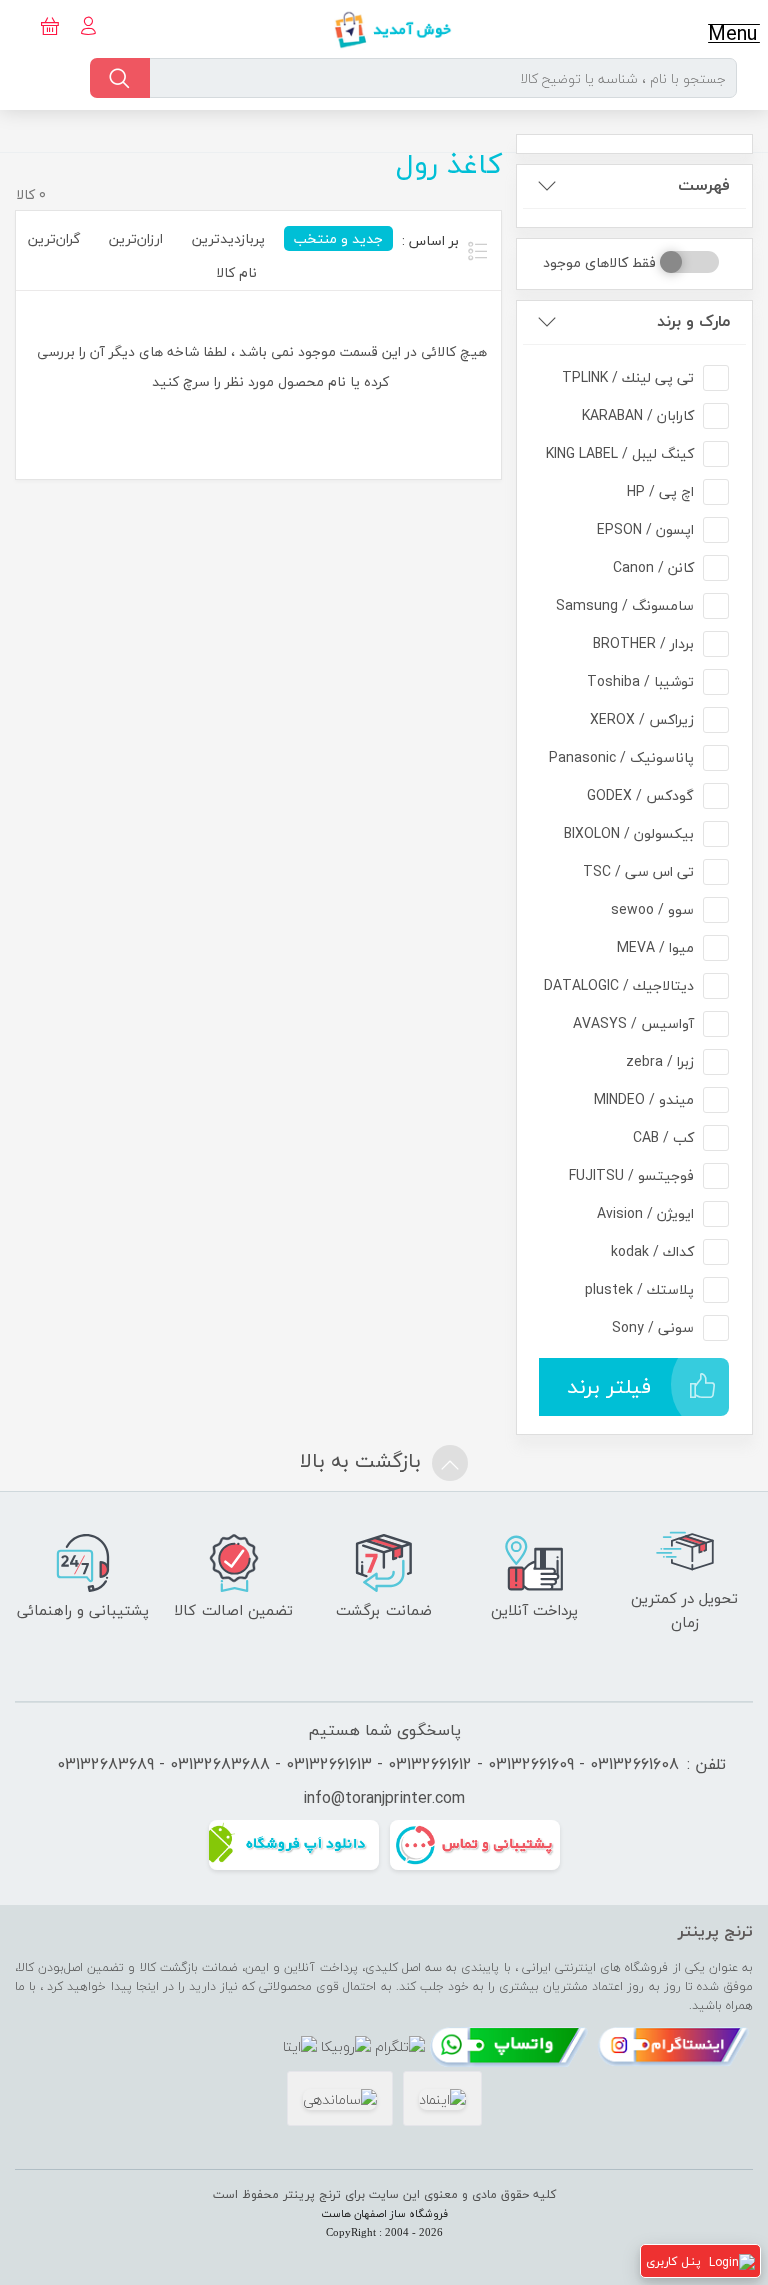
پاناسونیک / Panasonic (621, 757)
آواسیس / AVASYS (633, 1023)
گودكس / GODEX (640, 795)
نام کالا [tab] (236, 272)
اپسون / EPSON (645, 529)
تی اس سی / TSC (638, 871)
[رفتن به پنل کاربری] (732, 2261)
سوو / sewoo (652, 909)
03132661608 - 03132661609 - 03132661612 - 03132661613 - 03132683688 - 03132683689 (368, 1764)
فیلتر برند (609, 1386)
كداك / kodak (652, 1251)
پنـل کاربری (673, 2261)
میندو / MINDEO (644, 1099)
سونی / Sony (653, 1327)
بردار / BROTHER (643, 643)
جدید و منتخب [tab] (338, 238)
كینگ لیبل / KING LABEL (620, 453)
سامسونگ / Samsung (625, 605)
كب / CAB (663, 1137)
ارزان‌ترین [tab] (136, 238)
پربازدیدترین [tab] (228, 238)
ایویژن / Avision (645, 1213)
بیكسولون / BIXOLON (629, 833)
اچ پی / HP (660, 491)
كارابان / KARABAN (638, 415)
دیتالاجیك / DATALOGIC (619, 985)
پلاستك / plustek (639, 1289)
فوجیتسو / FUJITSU (631, 1175)
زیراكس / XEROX (642, 719)
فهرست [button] (704, 185)
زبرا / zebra (660, 1061)
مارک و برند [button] (693, 321)
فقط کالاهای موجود (599, 262)
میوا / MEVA (655, 947)
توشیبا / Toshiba (640, 681)
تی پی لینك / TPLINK (628, 377)
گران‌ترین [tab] (54, 238)
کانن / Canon (653, 567)
